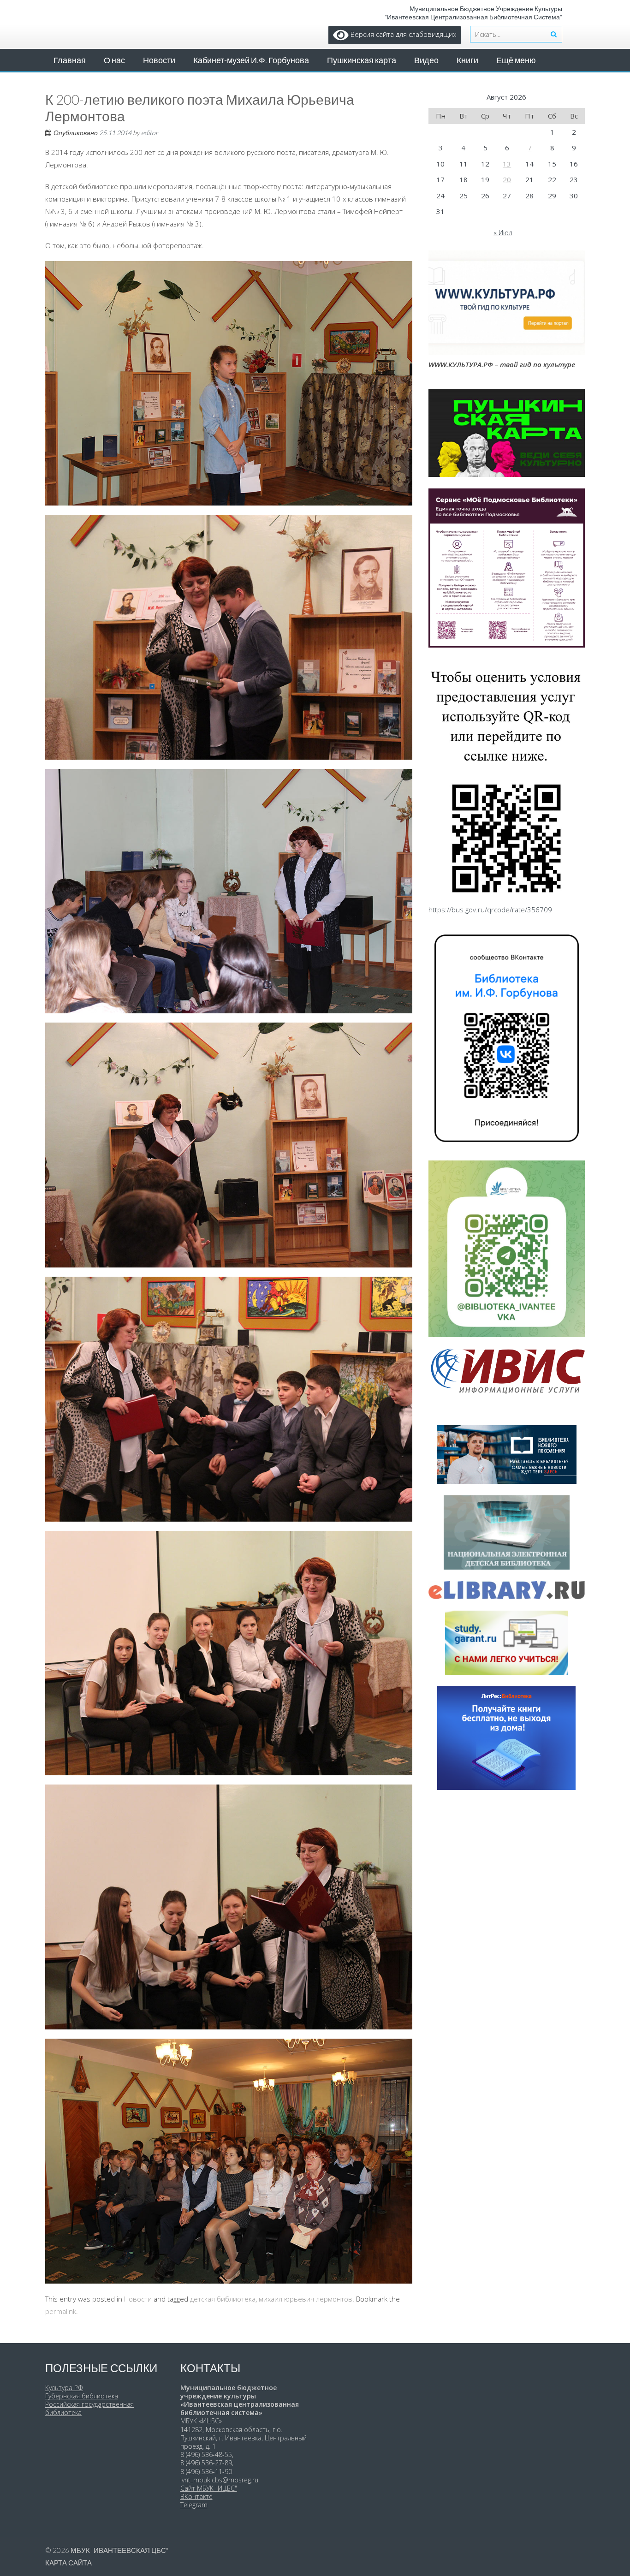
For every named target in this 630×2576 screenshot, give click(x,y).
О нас (114, 60)
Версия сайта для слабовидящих (402, 34)
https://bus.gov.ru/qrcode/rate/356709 (490, 910)
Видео (426, 60)
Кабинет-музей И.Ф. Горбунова (251, 60)
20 (507, 179)
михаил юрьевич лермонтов (306, 2299)
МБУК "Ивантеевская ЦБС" (119, 2550)
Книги (467, 60)
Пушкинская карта (362, 60)
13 (507, 164)
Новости (159, 60)
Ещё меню (516, 60)
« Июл (503, 232)
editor (150, 133)
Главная (70, 60)
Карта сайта (68, 2563)
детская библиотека (223, 2299)
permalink (61, 2311)
